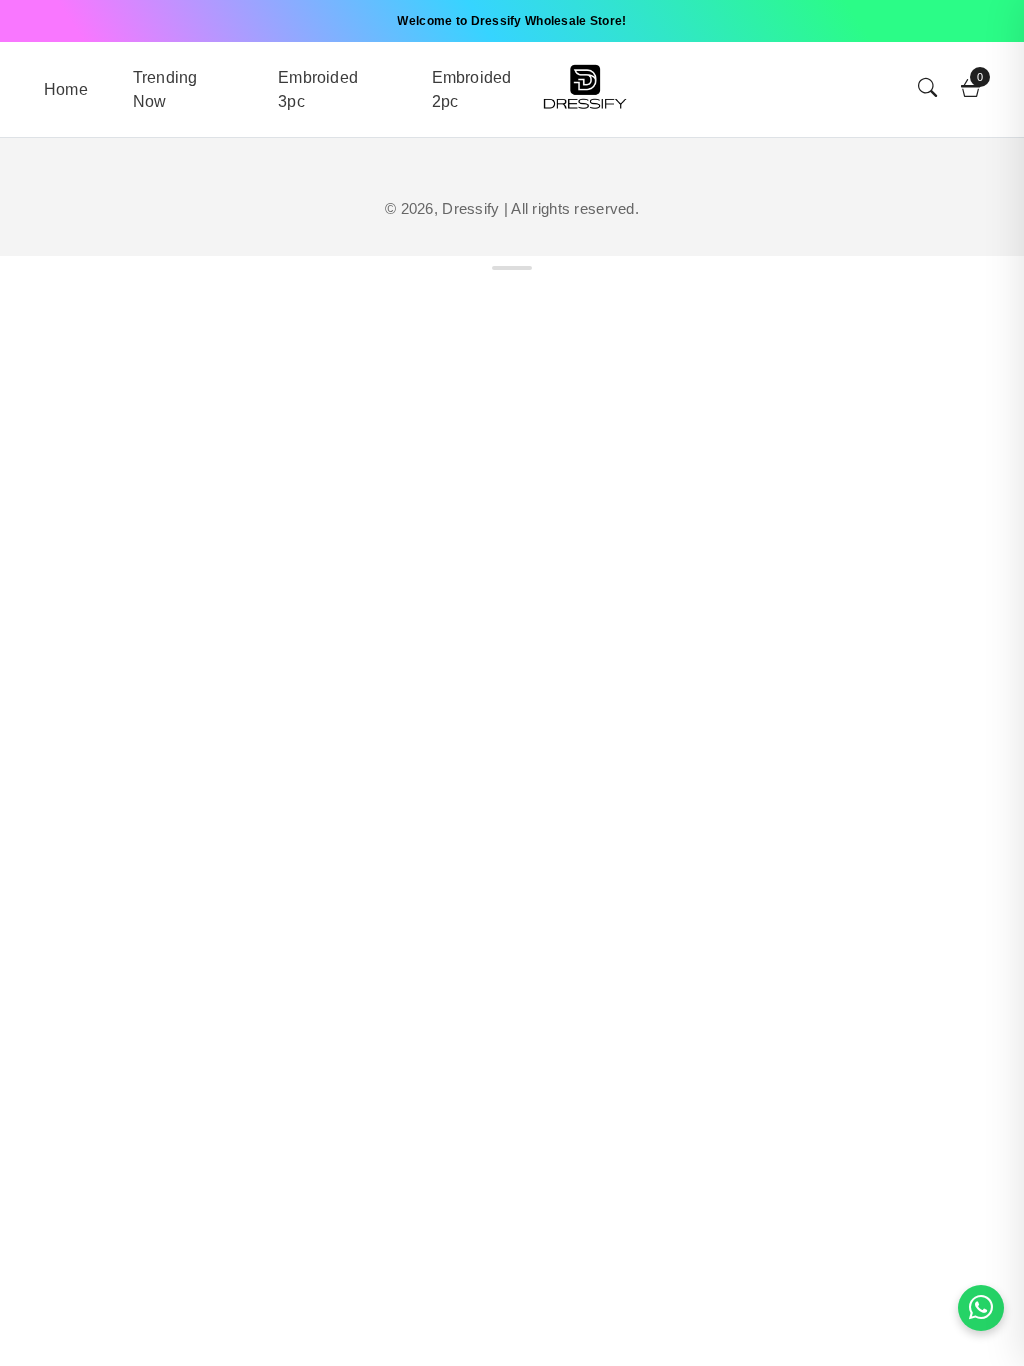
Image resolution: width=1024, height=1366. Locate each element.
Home (66, 89)
